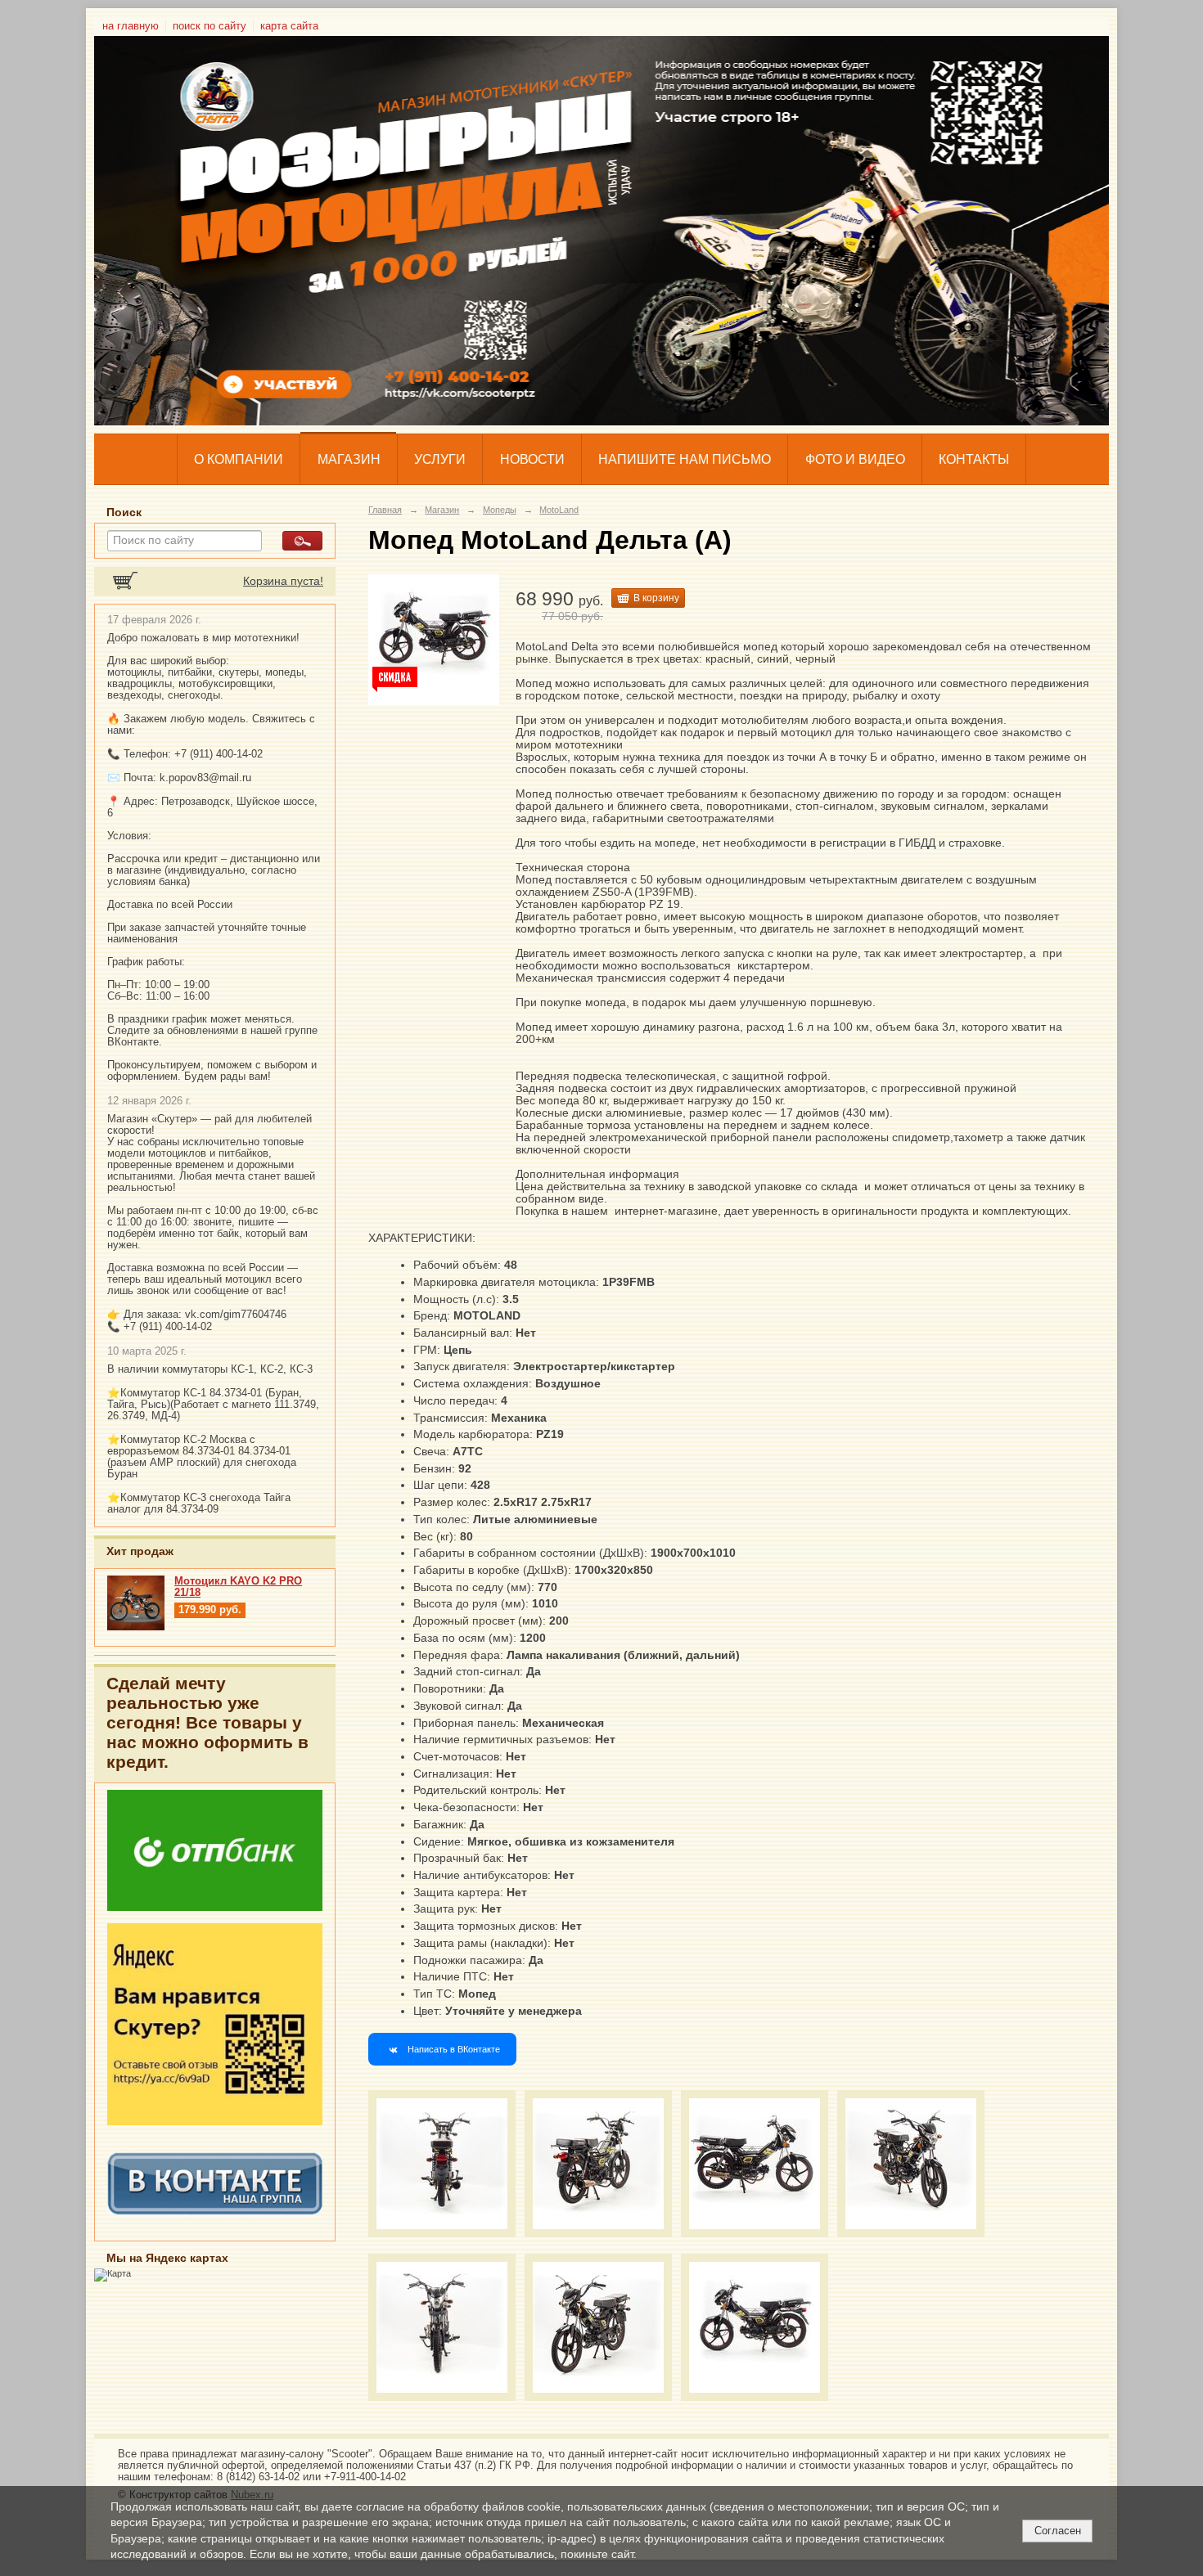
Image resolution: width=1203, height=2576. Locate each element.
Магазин (349, 459)
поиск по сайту (210, 26)
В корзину (656, 598)
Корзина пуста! (283, 581)
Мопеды (500, 510)
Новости (532, 459)
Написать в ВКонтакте (454, 2049)
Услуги (440, 459)
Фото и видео (855, 459)
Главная (385, 510)
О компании (239, 459)
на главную (131, 26)
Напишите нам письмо (685, 459)
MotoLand (559, 510)
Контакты (974, 459)
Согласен (1058, 2531)
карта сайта (289, 26)
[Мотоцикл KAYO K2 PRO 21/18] (136, 1627)
